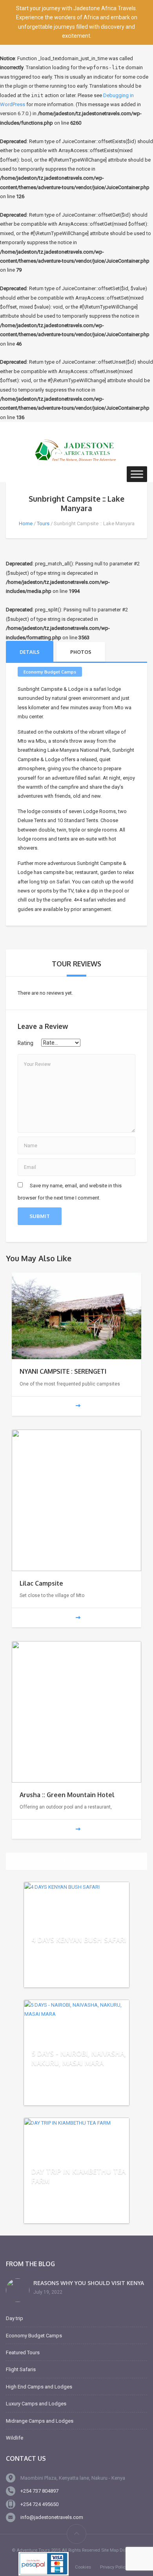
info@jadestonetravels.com (52, 2517)
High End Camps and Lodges (39, 2387)
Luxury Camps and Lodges (36, 2404)
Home (26, 523)
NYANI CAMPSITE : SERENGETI (63, 1371)
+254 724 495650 (39, 2504)
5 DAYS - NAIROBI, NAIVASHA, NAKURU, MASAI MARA (79, 2058)
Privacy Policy (114, 2567)
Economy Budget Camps (50, 672)
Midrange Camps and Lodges (40, 2421)
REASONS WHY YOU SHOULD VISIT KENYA (89, 2283)
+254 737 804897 (39, 2491)
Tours (43, 523)
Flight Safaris (21, 2369)
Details (30, 652)
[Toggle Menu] (137, 474)
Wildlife (15, 2438)
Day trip (15, 2318)
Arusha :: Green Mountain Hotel (67, 1795)
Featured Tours (23, 2352)
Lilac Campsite (41, 1583)
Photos (81, 652)
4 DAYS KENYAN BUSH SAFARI (79, 1940)
